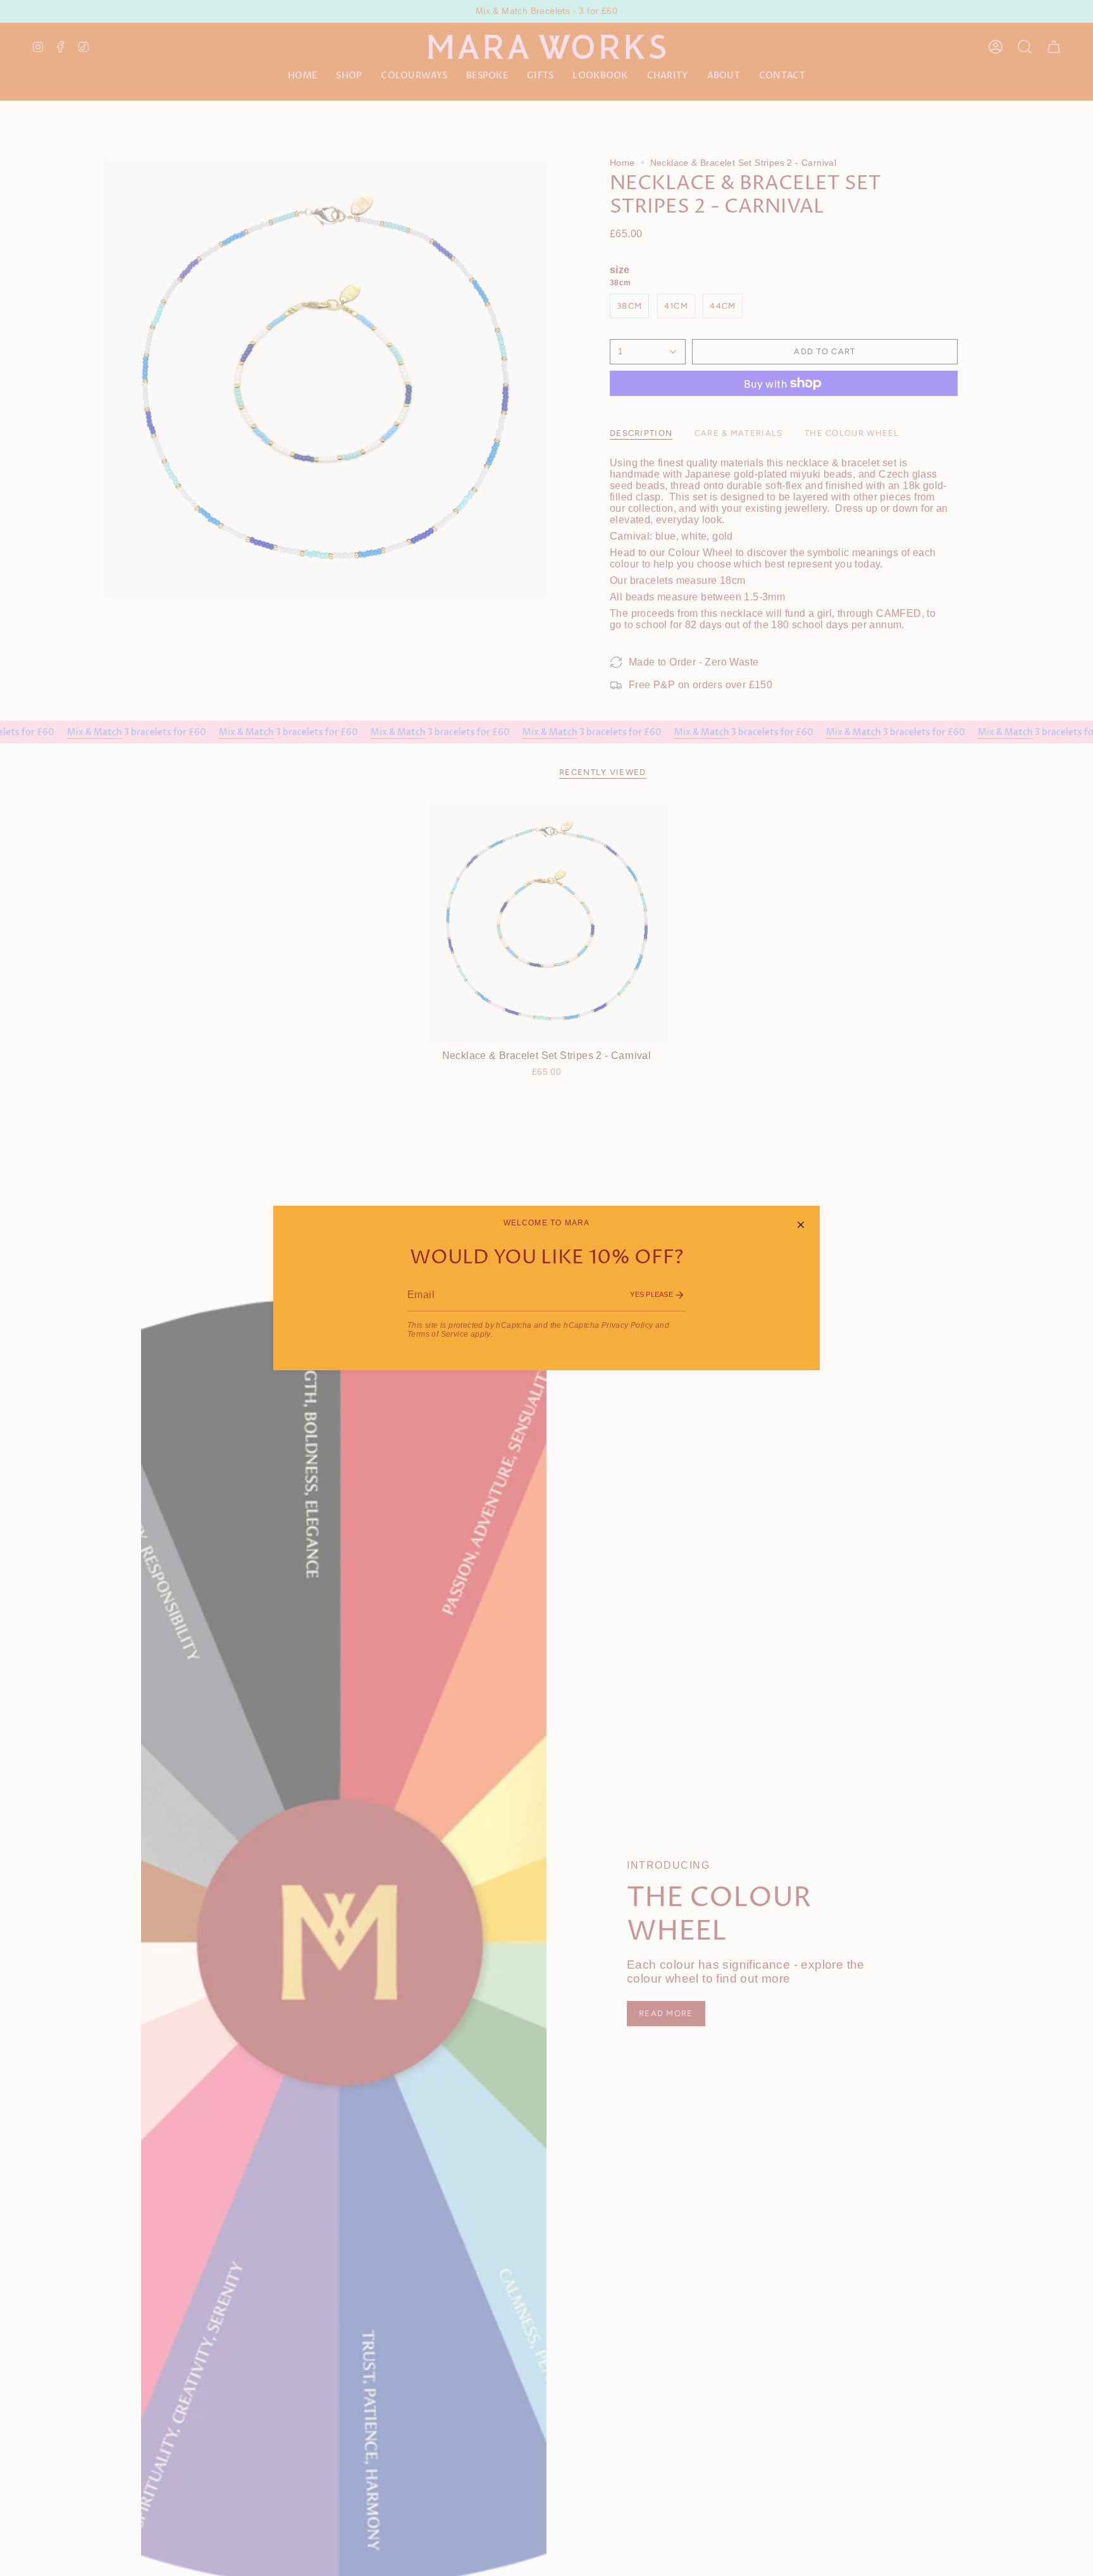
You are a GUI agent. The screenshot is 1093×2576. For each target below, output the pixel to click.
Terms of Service (438, 1334)
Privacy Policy (627, 1325)
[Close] (801, 1225)
